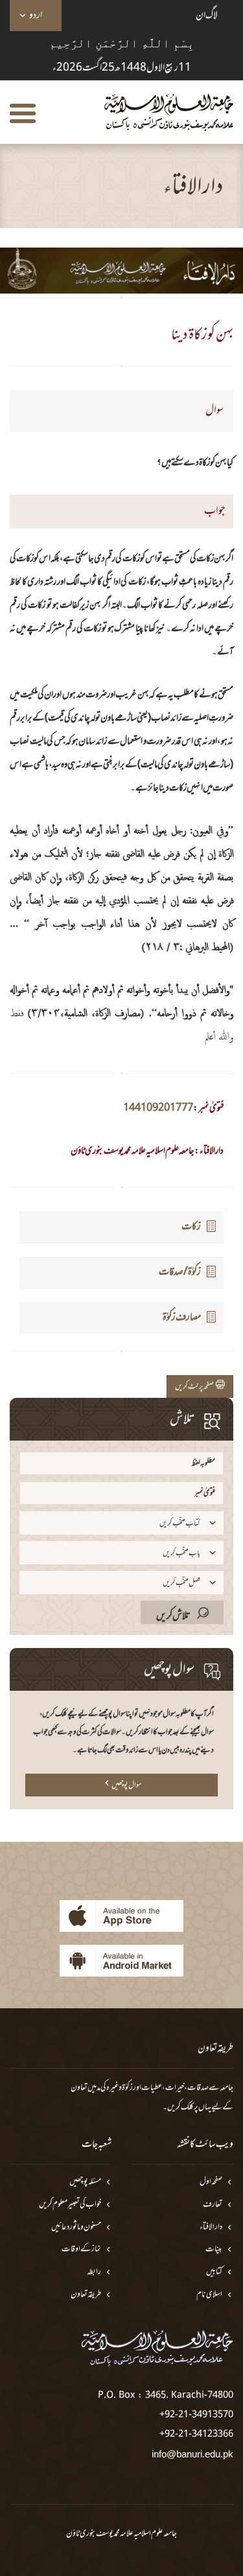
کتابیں (214, 2272)
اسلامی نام (209, 2295)
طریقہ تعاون (86, 2295)
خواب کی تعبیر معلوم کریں (70, 2205)
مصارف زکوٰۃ (182, 1317)
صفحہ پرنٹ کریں (195, 1387)
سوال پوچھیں (126, 1785)
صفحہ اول (211, 2182)
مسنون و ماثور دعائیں (76, 2228)
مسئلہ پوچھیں (85, 2182)
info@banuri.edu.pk (192, 2454)
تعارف (213, 2205)
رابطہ (94, 2272)
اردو (36, 16)
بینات (214, 2250)
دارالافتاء (211, 2228)
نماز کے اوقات (81, 2250)
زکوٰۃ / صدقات (180, 1272)
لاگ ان (207, 16)
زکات (191, 1227)
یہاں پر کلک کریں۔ (187, 2107)
